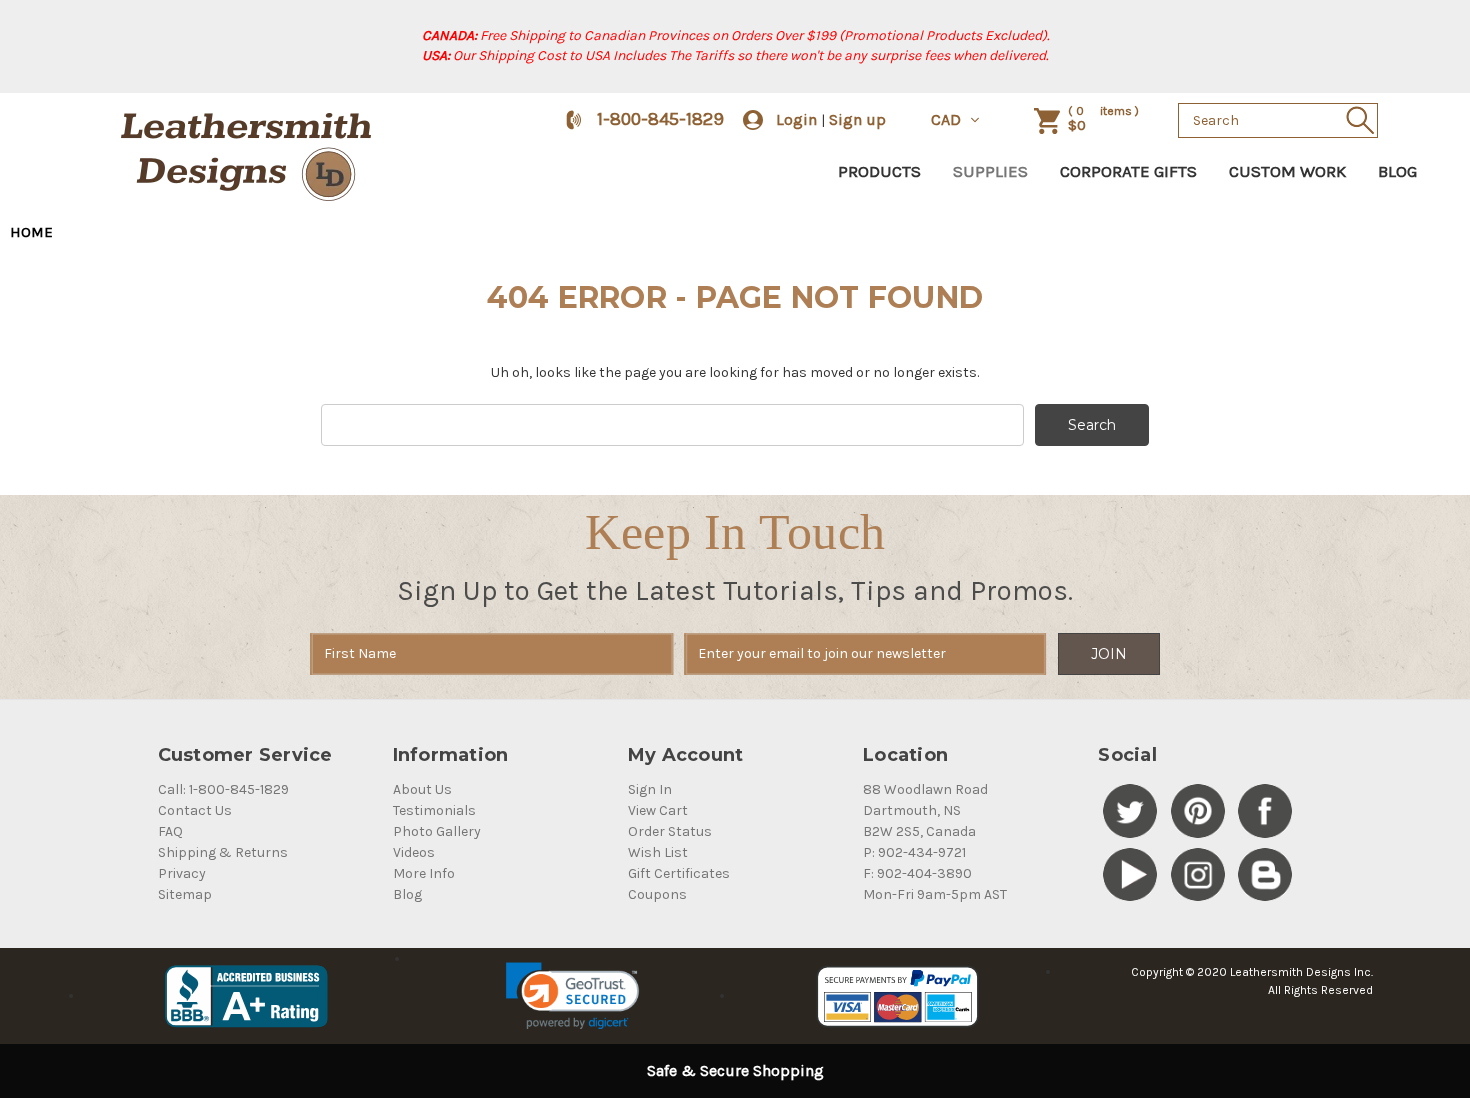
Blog (1397, 171)
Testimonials (434, 810)
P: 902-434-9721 (914, 852)
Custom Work (1287, 171)
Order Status (670, 831)
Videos (414, 852)
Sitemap (185, 894)
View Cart (658, 810)
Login (796, 119)
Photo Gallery (437, 831)
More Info (424, 873)
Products (879, 171)
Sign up (857, 119)
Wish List (658, 852)
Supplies (990, 171)
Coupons (657, 894)
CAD (948, 119)
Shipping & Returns (223, 852)
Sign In (650, 789)
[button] (572, 996)
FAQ (170, 831)
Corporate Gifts (1128, 171)
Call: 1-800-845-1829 (223, 789)
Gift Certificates (679, 873)
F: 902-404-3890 (917, 873)
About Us (422, 789)
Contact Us (195, 810)
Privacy (182, 873)
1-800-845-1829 (660, 119)
